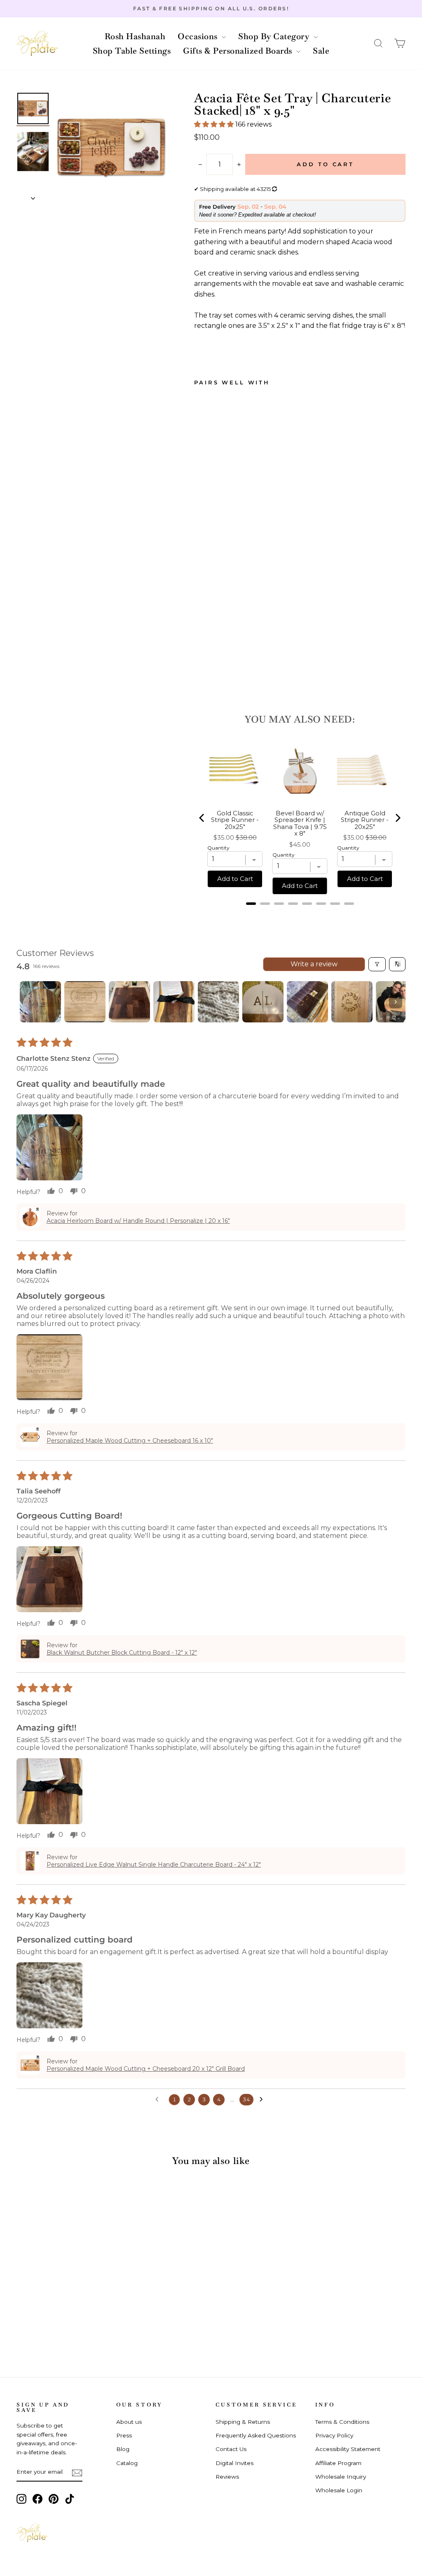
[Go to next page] (263, 2100)
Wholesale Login (339, 2490)
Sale (321, 51)
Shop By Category (275, 36)
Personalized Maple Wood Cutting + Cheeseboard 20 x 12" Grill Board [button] (146, 2069)
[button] (378, 44)
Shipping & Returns (243, 2422)
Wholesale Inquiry (341, 2477)
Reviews (227, 2477)
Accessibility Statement (348, 2449)
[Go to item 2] (85, 1002)
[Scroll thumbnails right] (396, 1002)
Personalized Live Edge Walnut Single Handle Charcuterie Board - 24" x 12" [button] (154, 1865)
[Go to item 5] (218, 1002)
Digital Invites (234, 2463)
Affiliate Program (338, 2463)
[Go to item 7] (307, 1002)
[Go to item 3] (129, 1002)
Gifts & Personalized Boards (239, 51)
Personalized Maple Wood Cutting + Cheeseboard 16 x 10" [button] (130, 1441)
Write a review (314, 964)
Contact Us (231, 2449)
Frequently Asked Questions (256, 2435)
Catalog (127, 2463)
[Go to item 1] (40, 1002)
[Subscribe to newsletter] (77, 2472)
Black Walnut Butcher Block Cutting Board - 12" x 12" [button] (122, 1653)
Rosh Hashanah (135, 36)
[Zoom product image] (111, 147)
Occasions (199, 36)
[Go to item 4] (174, 1002)
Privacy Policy (334, 2435)
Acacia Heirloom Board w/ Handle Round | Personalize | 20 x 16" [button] (138, 1221)
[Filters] (377, 964)
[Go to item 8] (352, 1002)
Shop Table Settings (132, 51)
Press (124, 2435)
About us (129, 2422)
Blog (123, 2449)
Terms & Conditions (342, 2422)
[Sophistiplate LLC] (37, 44)
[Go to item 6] (263, 1002)
